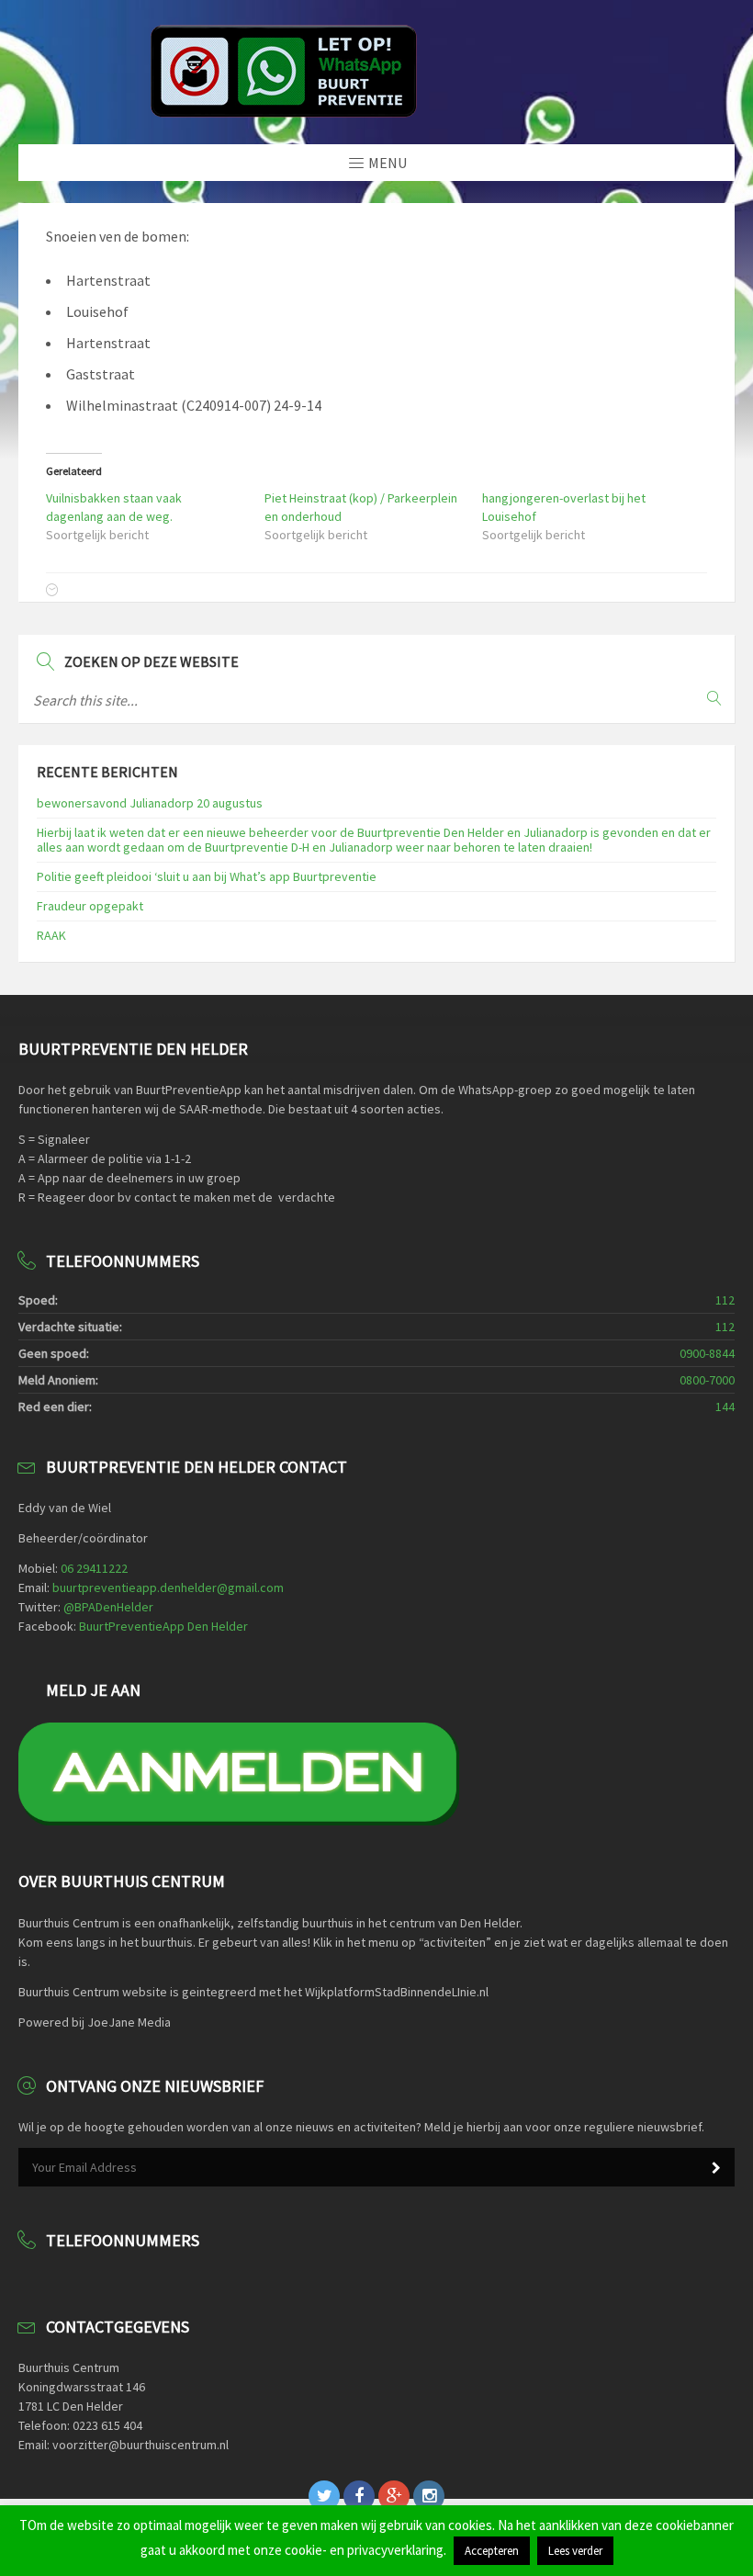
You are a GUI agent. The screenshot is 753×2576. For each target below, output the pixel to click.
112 (725, 1300)
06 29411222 (94, 1568)
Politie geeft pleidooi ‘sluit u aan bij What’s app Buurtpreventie (207, 876)
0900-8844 (707, 1353)
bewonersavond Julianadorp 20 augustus (150, 803)
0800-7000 (707, 1380)
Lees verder (575, 2551)
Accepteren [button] (492, 2551)
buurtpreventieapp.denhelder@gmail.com (168, 1587)
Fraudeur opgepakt (90, 906)
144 (725, 1407)
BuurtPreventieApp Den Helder (163, 1626)
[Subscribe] (716, 2168)
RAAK (51, 935)
